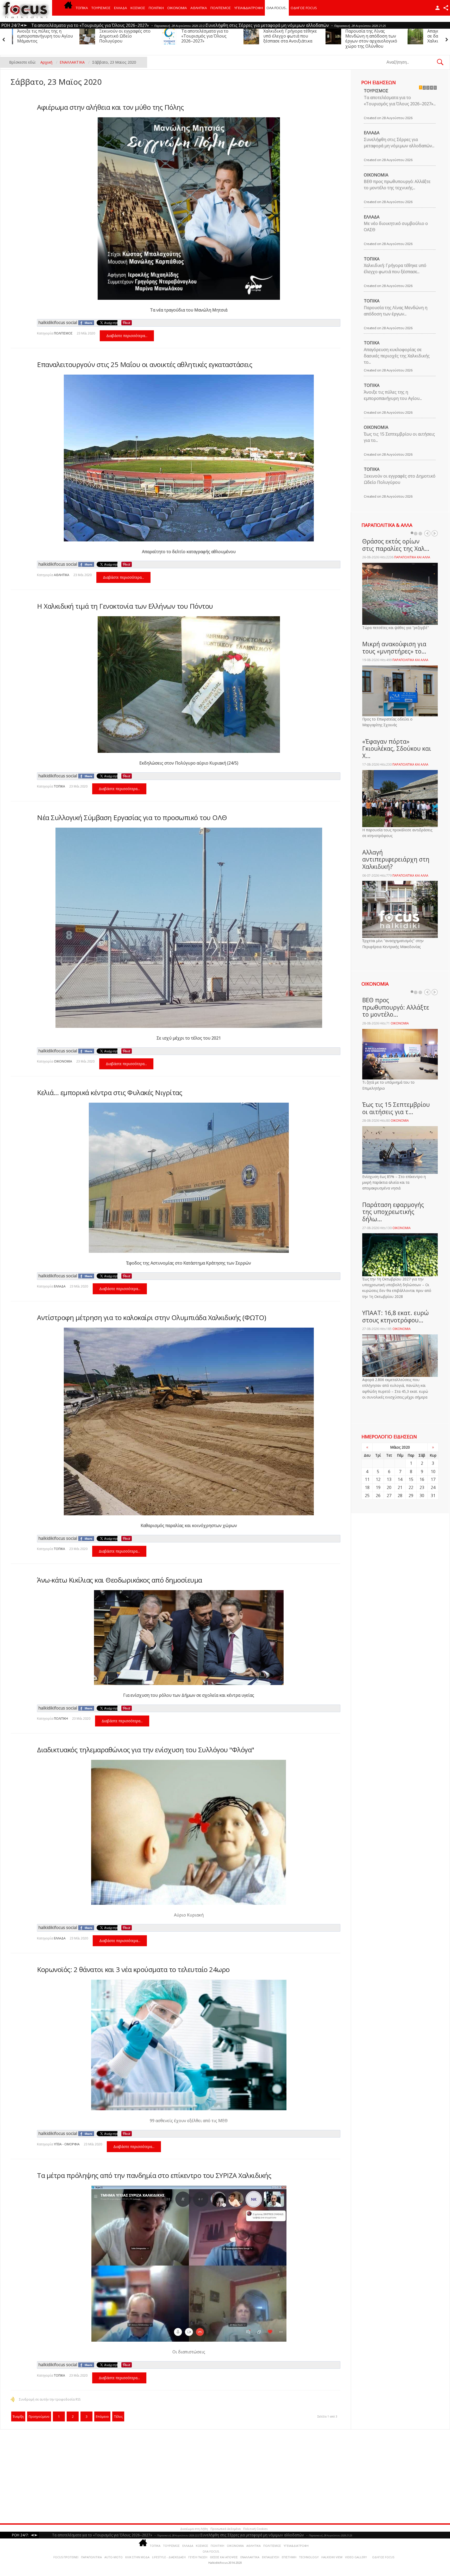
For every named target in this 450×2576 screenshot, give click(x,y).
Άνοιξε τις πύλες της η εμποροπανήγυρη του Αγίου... (393, 395)
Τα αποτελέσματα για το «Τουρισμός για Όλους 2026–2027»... (400, 101)
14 (400, 1479)
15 (411, 1479)
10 (433, 1472)
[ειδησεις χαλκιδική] (68, 8)
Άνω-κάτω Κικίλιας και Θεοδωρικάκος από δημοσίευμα (120, 1580)
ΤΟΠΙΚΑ (82, 8)
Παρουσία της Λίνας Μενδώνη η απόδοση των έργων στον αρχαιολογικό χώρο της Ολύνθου (140, 39)
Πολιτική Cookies (255, 2529)
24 (433, 1487)
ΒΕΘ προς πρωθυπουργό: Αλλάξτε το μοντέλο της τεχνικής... (397, 185)
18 (367, 1487)
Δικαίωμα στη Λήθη (194, 2529)
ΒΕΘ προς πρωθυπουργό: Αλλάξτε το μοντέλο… (396, 1007)
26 (378, 1495)
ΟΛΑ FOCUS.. (211, 2551)
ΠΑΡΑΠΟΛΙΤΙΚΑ (91, 2557)
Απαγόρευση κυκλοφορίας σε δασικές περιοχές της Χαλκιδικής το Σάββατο (222, 36)
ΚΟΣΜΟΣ (138, 8)
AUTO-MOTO (114, 2557)
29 (411, 1495)
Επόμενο (102, 2417)
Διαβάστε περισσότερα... (127, 336)
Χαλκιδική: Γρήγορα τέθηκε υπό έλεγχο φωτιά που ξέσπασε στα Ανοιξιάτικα (59, 36)
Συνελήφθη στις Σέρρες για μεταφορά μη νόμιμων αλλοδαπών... (399, 143)
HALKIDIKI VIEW (332, 2557)
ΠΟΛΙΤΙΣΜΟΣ (221, 8)
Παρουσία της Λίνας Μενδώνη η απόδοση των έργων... (396, 311)
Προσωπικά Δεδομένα (226, 2529)
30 (422, 1495)
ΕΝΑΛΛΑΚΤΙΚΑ (250, 2557)
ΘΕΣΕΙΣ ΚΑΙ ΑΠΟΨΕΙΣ (224, 2557)
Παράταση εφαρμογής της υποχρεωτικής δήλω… (393, 1212)
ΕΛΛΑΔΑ (121, 8)
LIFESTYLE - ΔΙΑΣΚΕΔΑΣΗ (169, 2557)
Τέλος (118, 2417)
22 (411, 1487)
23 (422, 1487)
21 (400, 1487)
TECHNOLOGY (309, 2557)
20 (389, 1487)
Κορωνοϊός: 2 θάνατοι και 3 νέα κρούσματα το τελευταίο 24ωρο (133, 1969)
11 (367, 1479)
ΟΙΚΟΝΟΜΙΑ (177, 8)
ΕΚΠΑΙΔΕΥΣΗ (271, 2557)
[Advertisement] (159, 2476)
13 (389, 1479)
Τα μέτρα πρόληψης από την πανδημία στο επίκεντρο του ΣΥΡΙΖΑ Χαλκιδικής (154, 2175)
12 (378, 1479)
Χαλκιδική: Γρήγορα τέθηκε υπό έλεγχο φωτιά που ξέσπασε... (395, 268)
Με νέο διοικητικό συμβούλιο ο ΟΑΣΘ (396, 227)
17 (433, 1479)
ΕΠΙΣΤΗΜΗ (289, 2557)
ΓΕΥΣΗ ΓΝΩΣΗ (198, 2557)
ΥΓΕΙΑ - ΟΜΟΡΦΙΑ (67, 2144)
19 (378, 1487)
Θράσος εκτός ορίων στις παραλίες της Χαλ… (396, 545)
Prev (427, 533)
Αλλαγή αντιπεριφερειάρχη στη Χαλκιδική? (396, 859)
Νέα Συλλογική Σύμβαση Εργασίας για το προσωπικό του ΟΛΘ (132, 817)
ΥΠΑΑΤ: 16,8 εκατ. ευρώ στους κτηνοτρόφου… (395, 1316)
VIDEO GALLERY (356, 2557)
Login (438, 8)
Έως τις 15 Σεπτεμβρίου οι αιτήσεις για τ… (396, 1108)
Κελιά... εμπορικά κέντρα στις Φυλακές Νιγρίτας (110, 1092)
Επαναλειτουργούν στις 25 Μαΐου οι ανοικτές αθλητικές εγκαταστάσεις (145, 364)
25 (367, 1495)
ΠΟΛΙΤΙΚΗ (156, 8)
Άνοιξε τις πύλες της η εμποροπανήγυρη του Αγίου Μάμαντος (306, 36)
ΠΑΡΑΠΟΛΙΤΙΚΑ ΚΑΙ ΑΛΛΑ (412, 557)
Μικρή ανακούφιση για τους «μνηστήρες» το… (394, 648)
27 (389, 1495)
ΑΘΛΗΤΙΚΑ (199, 8)
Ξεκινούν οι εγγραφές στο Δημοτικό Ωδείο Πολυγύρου (386, 36)
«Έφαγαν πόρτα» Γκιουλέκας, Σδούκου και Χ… (397, 749)
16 (422, 1479)
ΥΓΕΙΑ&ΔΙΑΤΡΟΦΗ (249, 8)
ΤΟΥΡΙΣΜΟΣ (101, 8)
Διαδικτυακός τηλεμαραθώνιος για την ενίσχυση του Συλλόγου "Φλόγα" (146, 1750)
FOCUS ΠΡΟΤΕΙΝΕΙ (66, 2557)
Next (435, 533)
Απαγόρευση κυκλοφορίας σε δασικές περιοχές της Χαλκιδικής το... (397, 356)
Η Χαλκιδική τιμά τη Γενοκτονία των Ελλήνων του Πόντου (125, 606)
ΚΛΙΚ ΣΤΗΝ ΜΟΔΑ (137, 2557)
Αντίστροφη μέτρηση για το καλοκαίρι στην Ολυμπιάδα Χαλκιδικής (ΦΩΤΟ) (151, 1317)
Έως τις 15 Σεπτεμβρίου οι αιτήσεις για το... (399, 437)
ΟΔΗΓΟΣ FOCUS (304, 8)
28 (400, 1495)
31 (433, 1495)
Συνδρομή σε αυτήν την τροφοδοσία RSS (50, 2399)
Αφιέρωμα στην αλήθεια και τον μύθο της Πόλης (110, 107)
